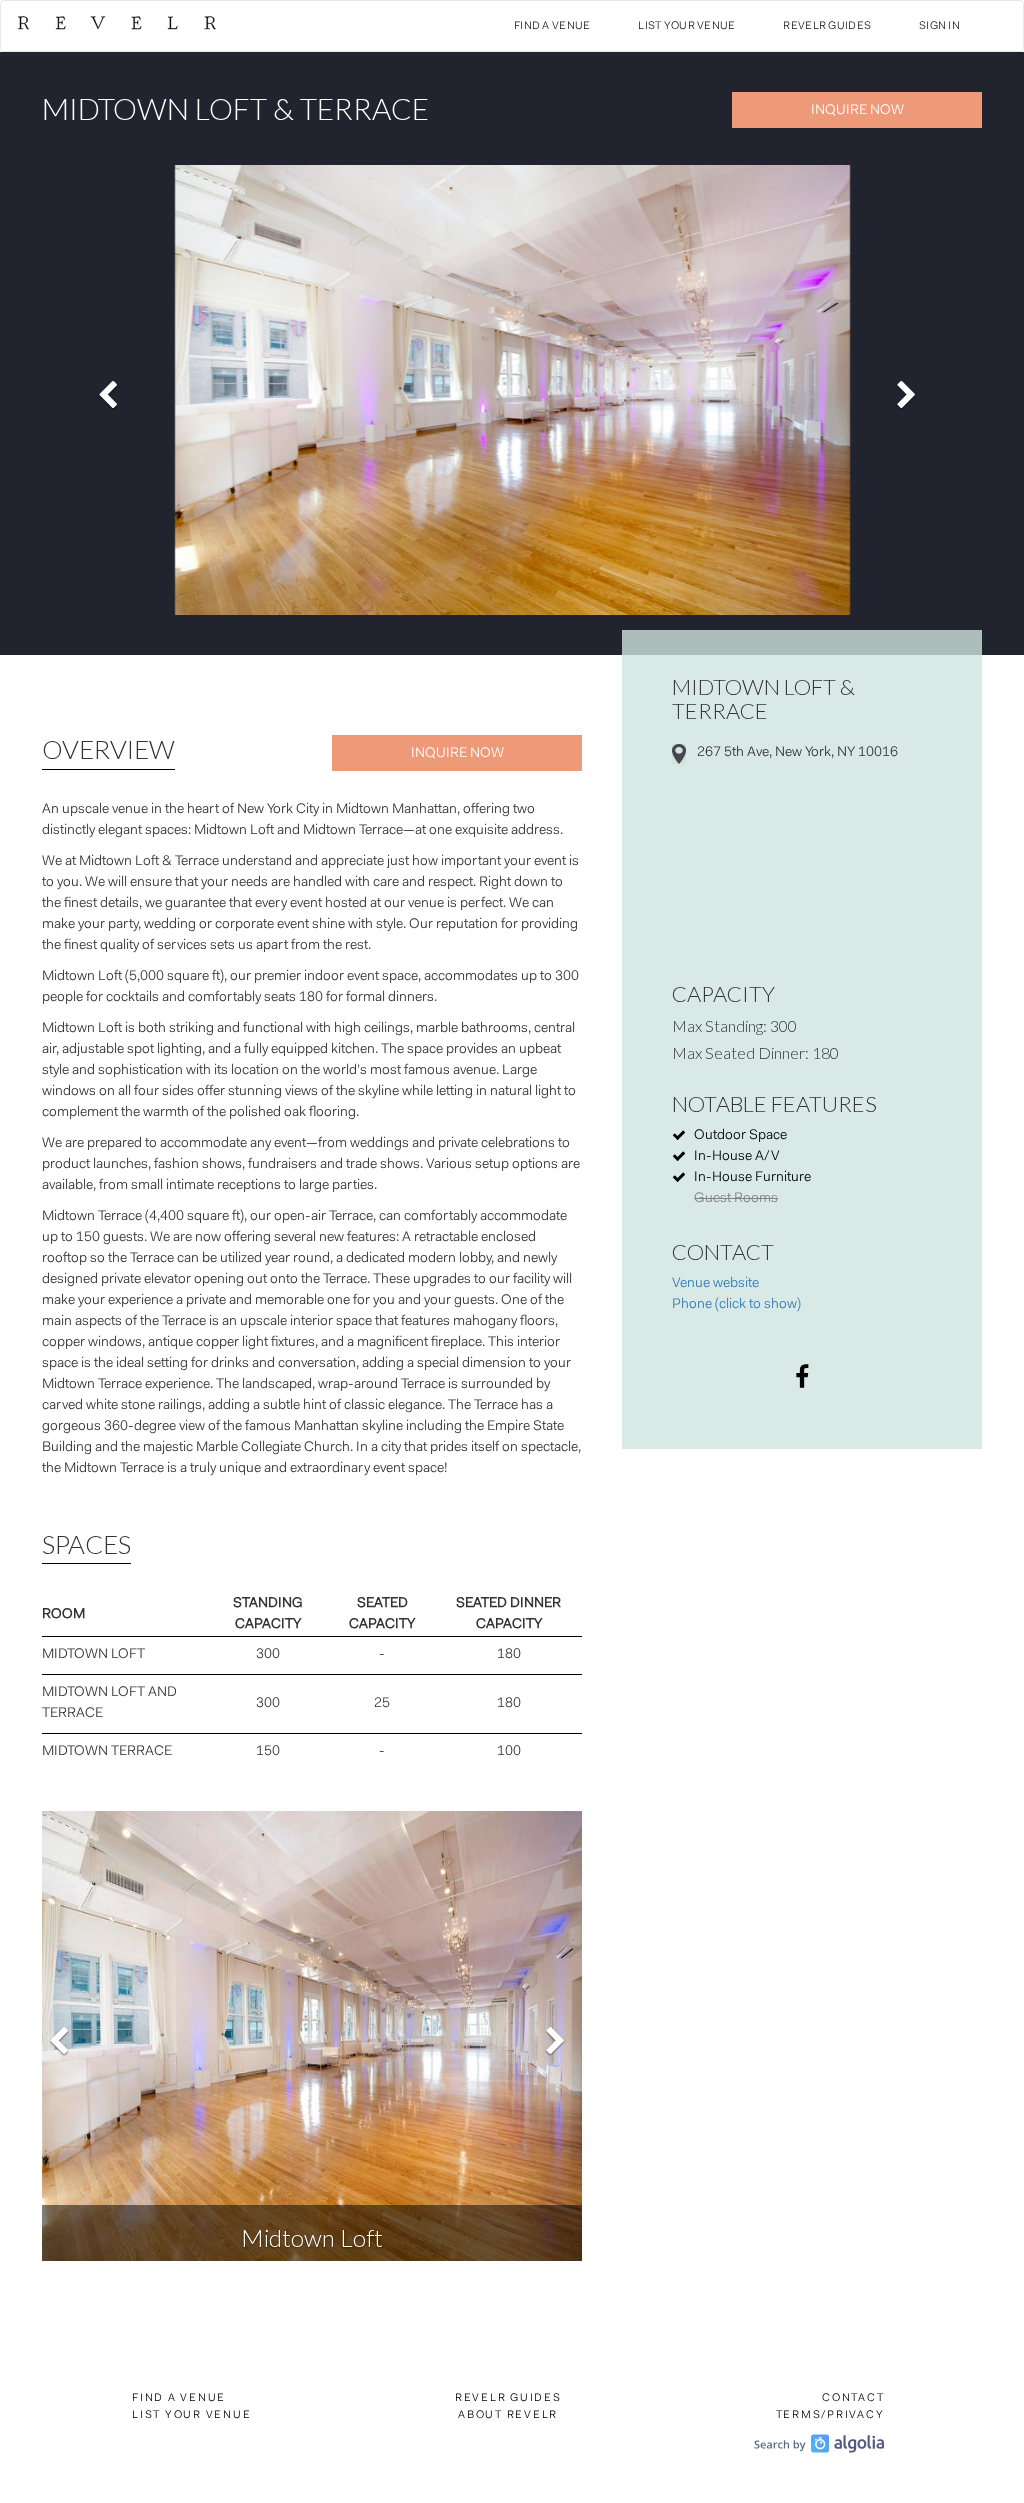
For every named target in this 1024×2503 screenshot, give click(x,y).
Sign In (939, 26)
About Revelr (508, 2415)
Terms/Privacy (830, 2415)
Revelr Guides (827, 26)
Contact (853, 2398)
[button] (112, 390)
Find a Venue (552, 26)
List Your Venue (686, 26)
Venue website (715, 1284)
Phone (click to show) (736, 1305)
